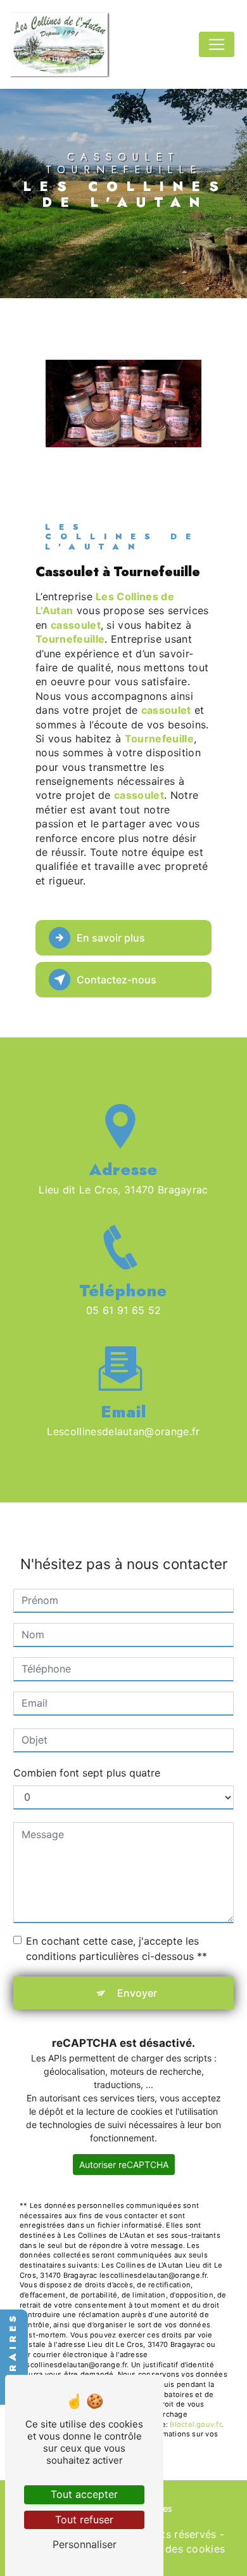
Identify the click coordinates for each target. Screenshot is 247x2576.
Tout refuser (84, 2520)
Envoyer (137, 1993)
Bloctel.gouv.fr (195, 2424)
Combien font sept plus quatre (87, 1773)
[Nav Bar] (217, 44)
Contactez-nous (117, 980)
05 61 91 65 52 (124, 1310)
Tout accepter (84, 2494)
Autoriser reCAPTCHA (124, 2165)
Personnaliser (85, 2544)
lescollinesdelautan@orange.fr (123, 1431)
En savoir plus (111, 938)
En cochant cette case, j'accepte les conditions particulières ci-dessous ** (117, 1948)
